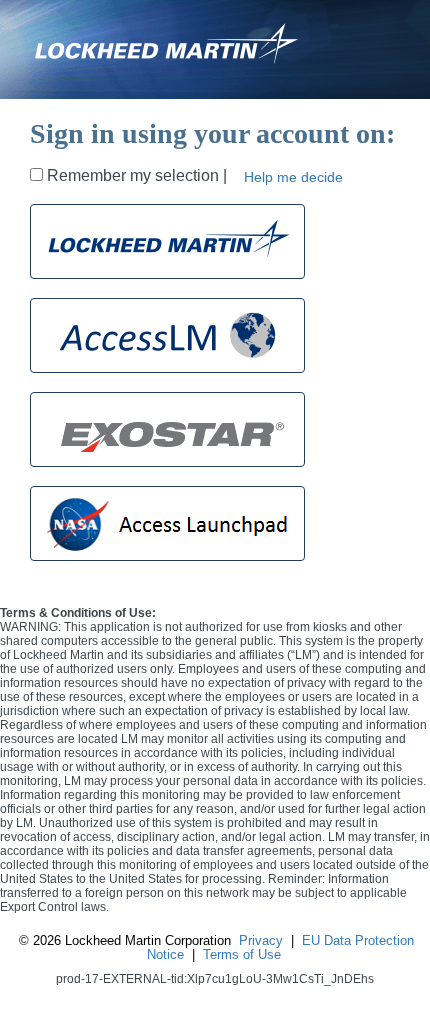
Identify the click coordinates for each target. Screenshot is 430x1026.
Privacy (261, 940)
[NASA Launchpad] (167, 523)
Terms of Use (242, 954)
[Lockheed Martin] (167, 241)
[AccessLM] (167, 335)
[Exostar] (167, 429)
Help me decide (293, 177)
